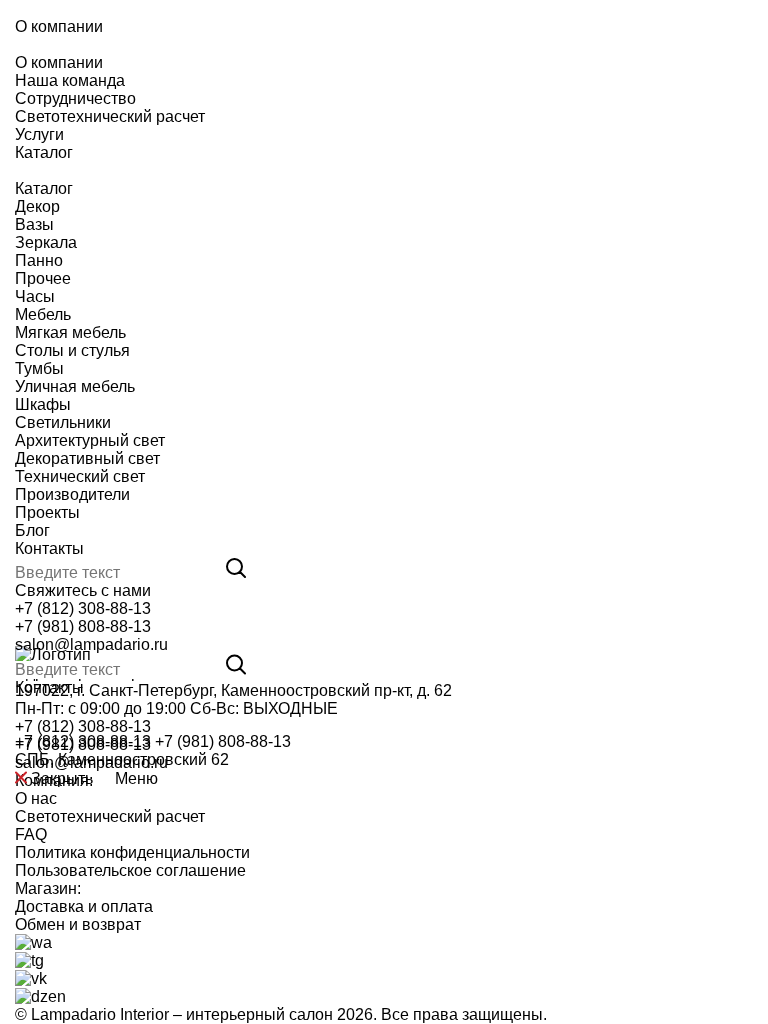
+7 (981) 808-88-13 (83, 626)
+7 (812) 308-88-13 (83, 608)
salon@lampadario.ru (91, 644)
